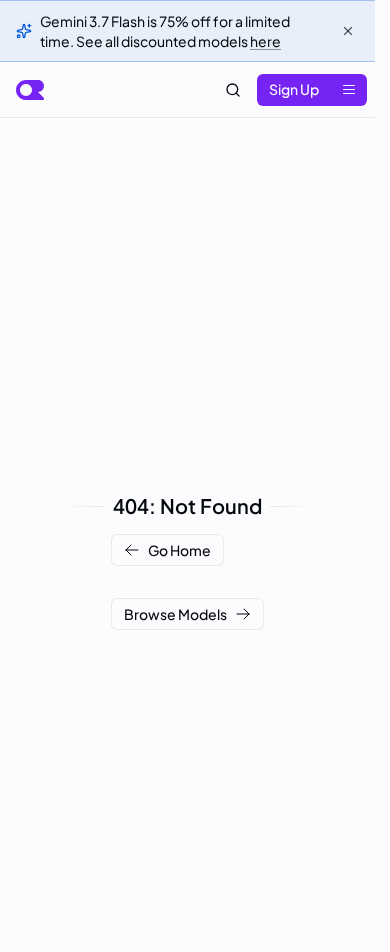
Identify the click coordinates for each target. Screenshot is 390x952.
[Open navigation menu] (349, 90)
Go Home (179, 550)
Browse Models (175, 614)
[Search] (233, 90)
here (265, 41)
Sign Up (294, 89)
